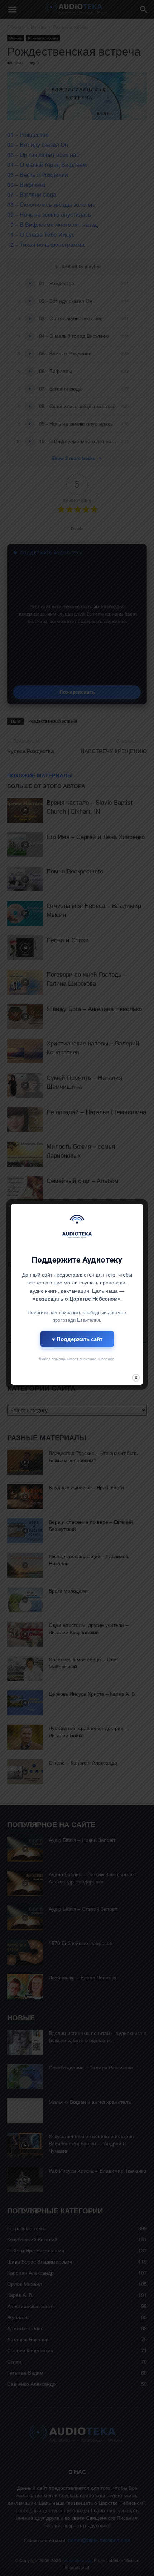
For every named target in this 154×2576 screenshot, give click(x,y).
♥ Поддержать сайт (77, 1339)
